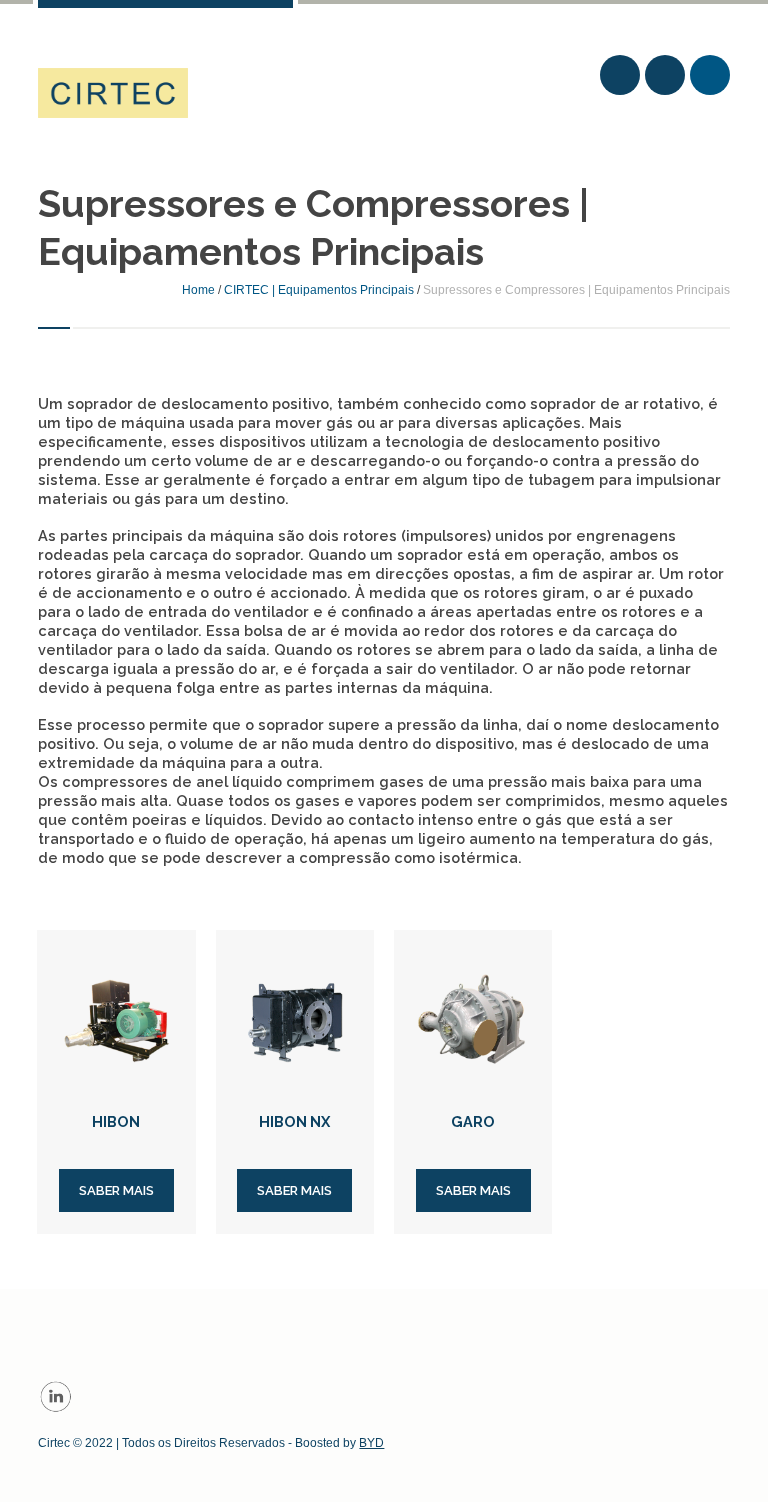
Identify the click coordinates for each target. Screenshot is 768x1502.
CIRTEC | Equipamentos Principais (319, 290)
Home (198, 290)
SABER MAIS (116, 1190)
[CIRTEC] (113, 93)
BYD (371, 1443)
